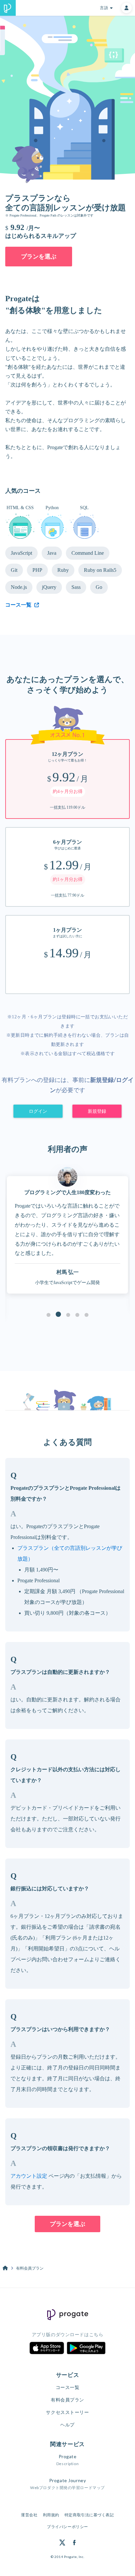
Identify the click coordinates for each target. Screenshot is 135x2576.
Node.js (19, 587)
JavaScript (21, 553)
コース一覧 (68, 2387)
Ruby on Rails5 (100, 570)
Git (14, 570)
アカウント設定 (29, 2176)
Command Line (88, 553)
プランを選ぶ (39, 257)
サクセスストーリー (67, 2412)
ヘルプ (67, 2425)
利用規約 (51, 2515)
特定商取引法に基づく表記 (89, 2515)
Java (52, 553)
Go (99, 587)
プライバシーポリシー (67, 2527)
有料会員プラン (67, 2400)
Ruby (63, 570)
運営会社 (29, 2515)
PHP (37, 570)
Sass (76, 587)
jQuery (49, 587)
